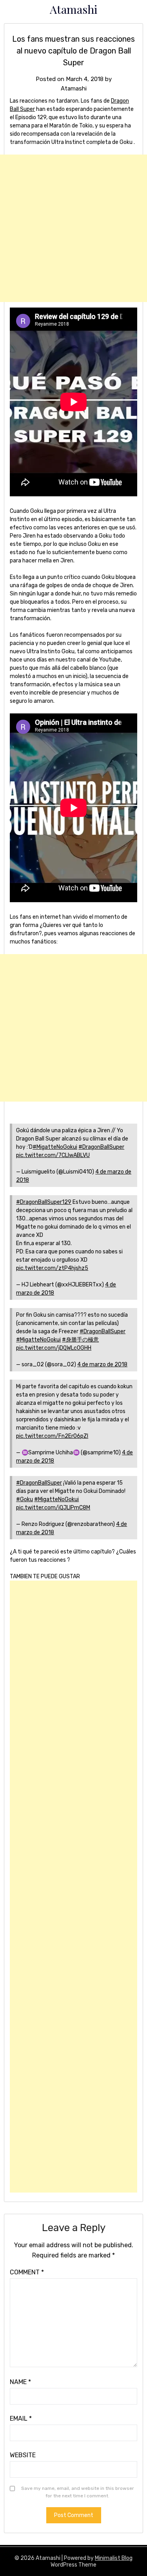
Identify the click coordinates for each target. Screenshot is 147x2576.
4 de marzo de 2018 (102, 1364)
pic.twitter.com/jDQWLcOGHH (54, 1348)
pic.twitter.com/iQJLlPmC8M (53, 1508)
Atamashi (74, 9)
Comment (27, 2272)
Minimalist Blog (114, 2558)
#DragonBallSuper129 (44, 1202)
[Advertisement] (73, 228)
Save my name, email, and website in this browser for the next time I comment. (78, 2492)
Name (20, 2382)
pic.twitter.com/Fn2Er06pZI (52, 1436)
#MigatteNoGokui (55, 1147)
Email (21, 2418)
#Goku (24, 1499)
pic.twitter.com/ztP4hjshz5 (52, 1268)
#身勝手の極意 (80, 1340)
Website (23, 2455)
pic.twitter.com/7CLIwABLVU (53, 1155)
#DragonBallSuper (101, 1147)
